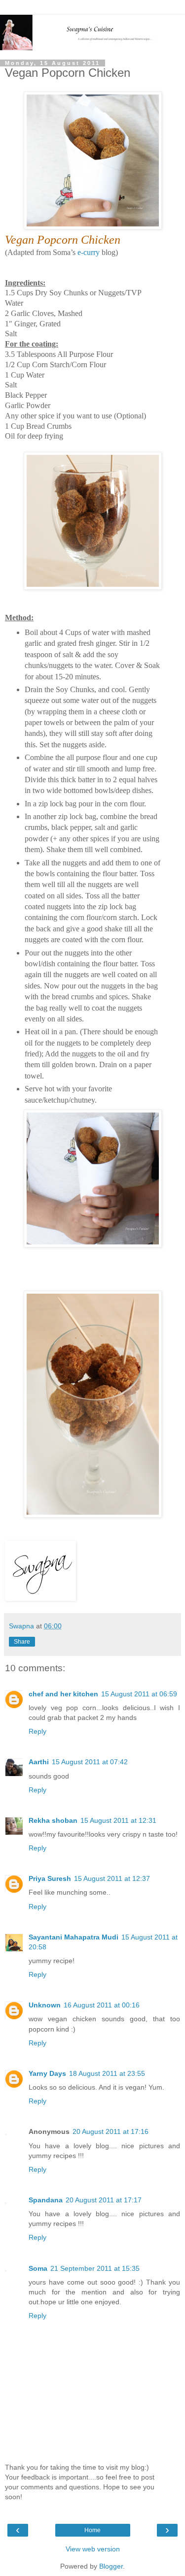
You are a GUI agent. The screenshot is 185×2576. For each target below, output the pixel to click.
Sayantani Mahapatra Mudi (74, 1937)
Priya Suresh (50, 1878)
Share (22, 1642)
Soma (38, 2268)
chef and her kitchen (63, 1694)
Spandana (46, 2200)
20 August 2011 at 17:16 (111, 2131)
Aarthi (39, 1762)
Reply (37, 1731)
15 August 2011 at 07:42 (90, 1762)
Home (92, 2530)
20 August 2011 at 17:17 (104, 2200)
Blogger (111, 2566)
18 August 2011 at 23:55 (107, 2073)
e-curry (89, 252)
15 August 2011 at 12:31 (118, 1820)
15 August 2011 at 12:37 (112, 1878)
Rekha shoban (53, 1820)
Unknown (45, 2005)
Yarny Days (47, 2073)
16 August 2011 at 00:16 (102, 2005)
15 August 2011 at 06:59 (139, 1694)
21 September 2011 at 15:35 (95, 2268)
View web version (93, 2549)
